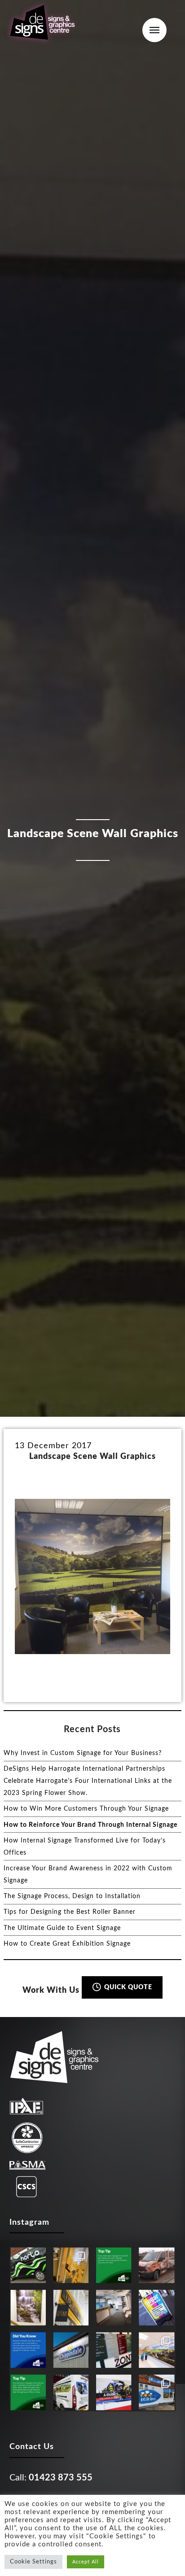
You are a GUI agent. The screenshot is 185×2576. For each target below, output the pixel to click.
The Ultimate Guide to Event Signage (62, 1928)
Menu (154, 30)
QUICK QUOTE (127, 1987)
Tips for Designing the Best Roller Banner (70, 1912)
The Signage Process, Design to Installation (72, 1896)
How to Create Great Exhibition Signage (67, 1944)
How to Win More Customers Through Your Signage (86, 1809)
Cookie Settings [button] (33, 2562)
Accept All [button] (86, 2562)
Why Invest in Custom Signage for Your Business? (83, 1753)
